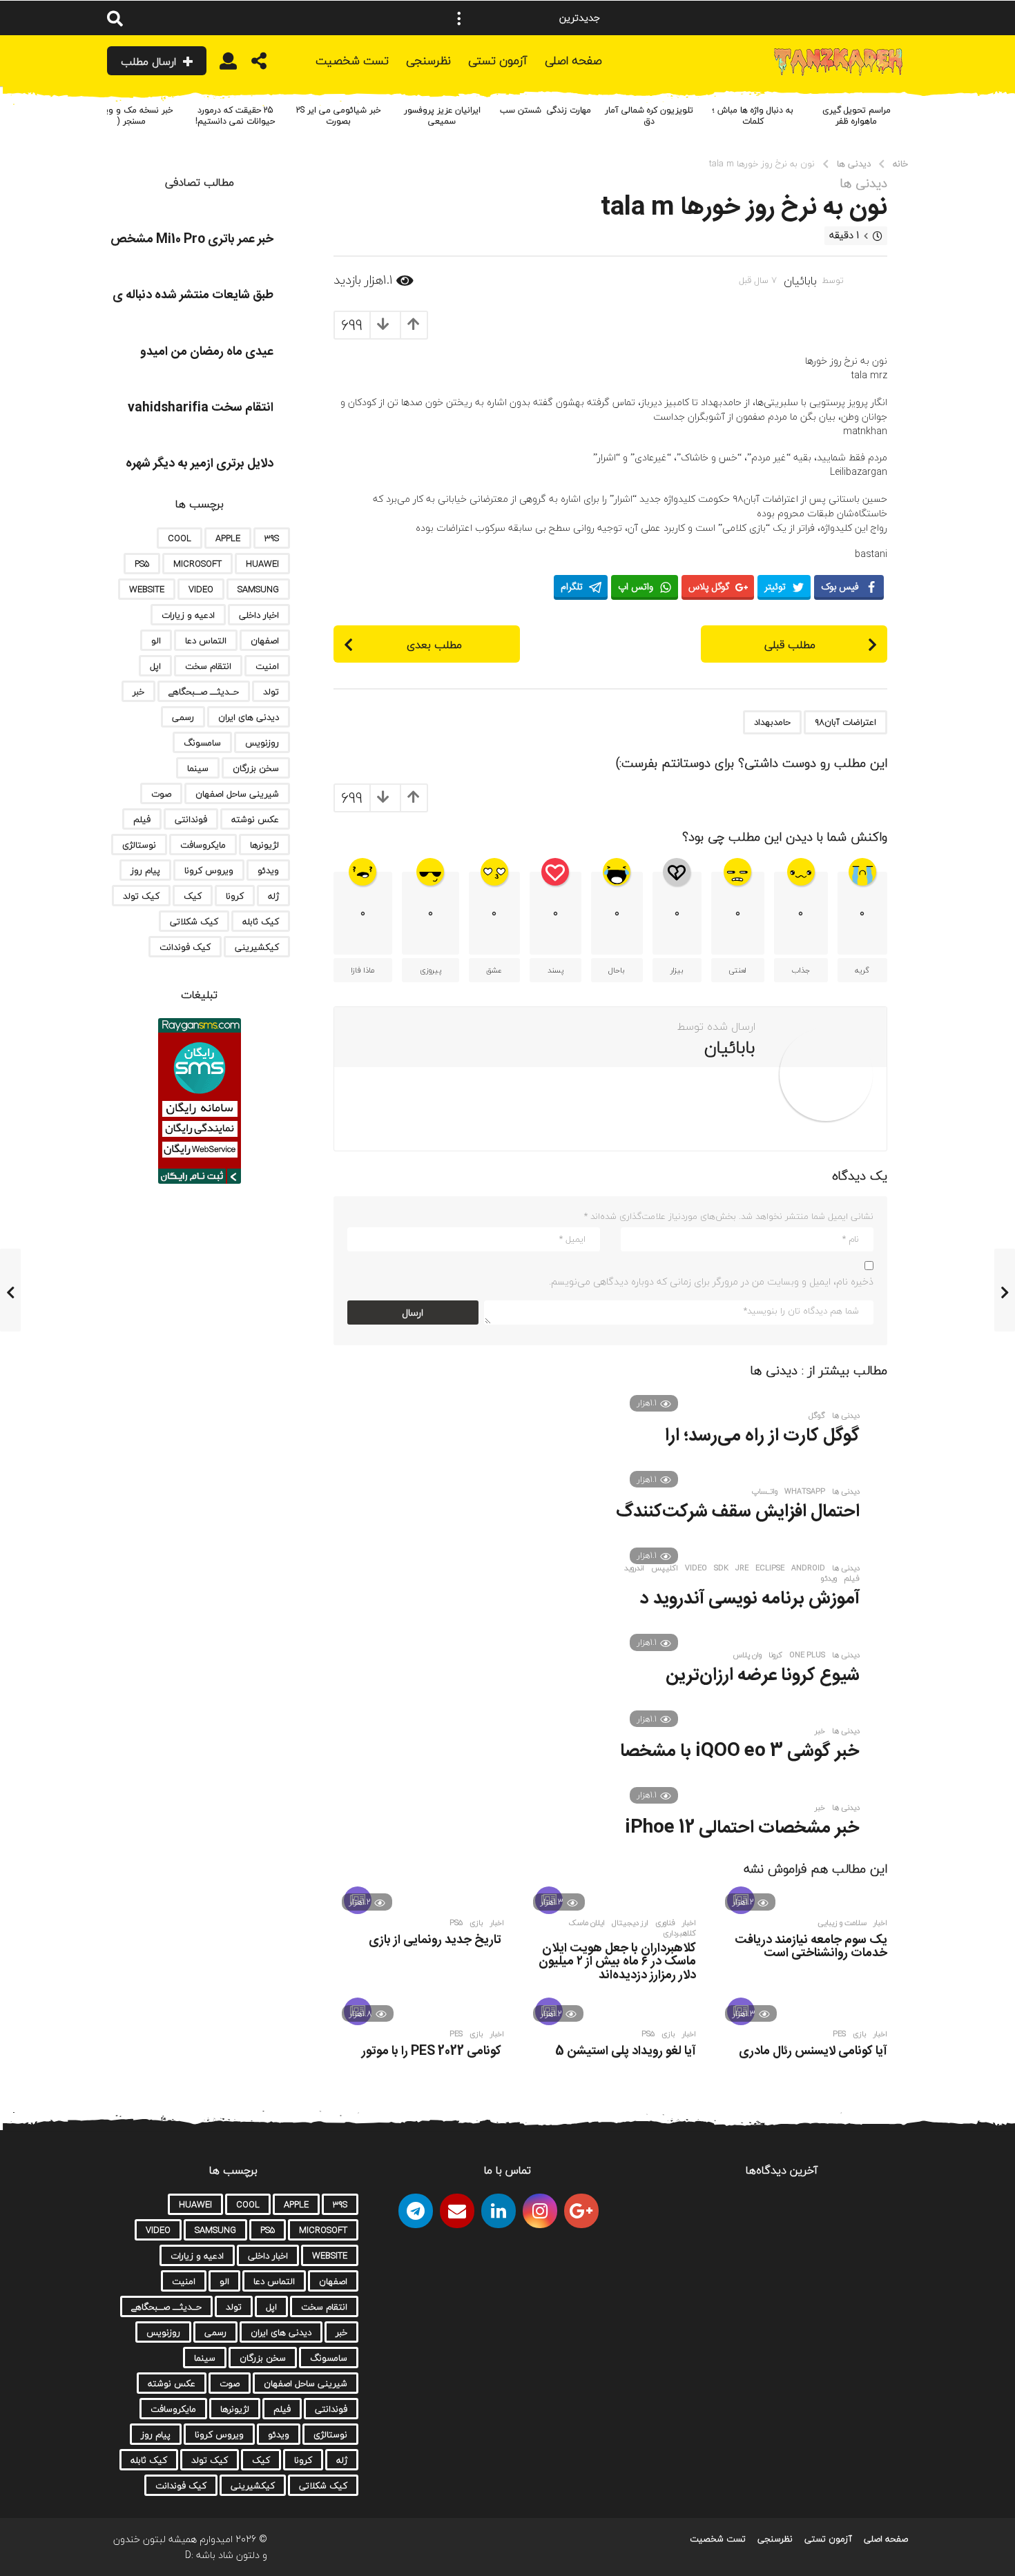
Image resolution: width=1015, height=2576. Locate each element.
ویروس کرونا (209, 870)
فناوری (665, 1923)
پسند (555, 970)
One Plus (807, 1655)
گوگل (817, 1416)
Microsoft (197, 564)
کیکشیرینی (257, 947)
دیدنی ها (864, 184)
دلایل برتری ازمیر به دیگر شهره (200, 464)
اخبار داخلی (259, 615)
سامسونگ (202, 743)
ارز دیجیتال (630, 1923)
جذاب (801, 970)
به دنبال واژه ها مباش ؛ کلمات (753, 116)
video (696, 1568)
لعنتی (737, 970)
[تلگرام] (416, 2211)
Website (147, 589)
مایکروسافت (203, 845)
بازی (476, 1923)
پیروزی (431, 970)
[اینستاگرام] (540, 2211)
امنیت (267, 666)
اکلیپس (665, 1568)
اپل (155, 666)
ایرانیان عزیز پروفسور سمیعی (442, 116)
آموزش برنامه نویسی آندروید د (750, 1599)
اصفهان (265, 641)
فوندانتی (191, 819)
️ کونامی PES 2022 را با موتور (433, 2051)
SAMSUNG (258, 589)
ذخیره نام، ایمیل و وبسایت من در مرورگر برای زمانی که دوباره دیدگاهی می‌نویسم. (711, 1281)
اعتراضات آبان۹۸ (845, 722)
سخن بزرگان (256, 768)
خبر (820, 1731)
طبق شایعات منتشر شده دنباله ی (193, 295)
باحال (617, 970)
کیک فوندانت (185, 947)
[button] (459, 18)
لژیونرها (264, 845)
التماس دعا (206, 641)
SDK (721, 1568)
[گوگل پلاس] (581, 2211)
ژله (273, 896)
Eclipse (770, 1568)
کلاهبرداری (679, 1933)
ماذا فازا (362, 970)
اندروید (634, 1568)
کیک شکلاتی (194, 921)
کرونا (775, 1655)
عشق (494, 970)
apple (228, 538)
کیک (193, 896)
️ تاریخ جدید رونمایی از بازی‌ (436, 1940)
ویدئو (829, 1579)
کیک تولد (141, 896)
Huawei (262, 564)
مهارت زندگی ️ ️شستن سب (545, 110)
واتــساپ (765, 1492)
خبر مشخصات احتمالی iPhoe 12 (742, 1828)
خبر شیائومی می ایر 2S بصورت (339, 116)
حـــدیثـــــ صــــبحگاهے (204, 692)
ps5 (456, 1923)
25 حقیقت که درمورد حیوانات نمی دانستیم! (235, 116)
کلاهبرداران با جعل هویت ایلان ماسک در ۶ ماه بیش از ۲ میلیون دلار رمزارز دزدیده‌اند (617, 1962)
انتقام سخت (208, 666)
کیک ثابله (261, 921)
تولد (271, 692)
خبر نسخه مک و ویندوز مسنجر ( (131, 116)
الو (156, 641)
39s (272, 538)
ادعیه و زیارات (188, 615)
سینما (198, 768)
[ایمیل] (457, 2211)
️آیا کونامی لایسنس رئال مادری (813, 2051)
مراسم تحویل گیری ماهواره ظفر (857, 116)
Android (808, 1568)
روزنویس (262, 743)
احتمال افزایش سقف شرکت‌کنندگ (738, 1512)
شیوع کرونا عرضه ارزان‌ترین (763, 1676)
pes (839, 2034)
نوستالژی (139, 845)
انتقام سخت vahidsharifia (201, 408)
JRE (742, 1568)
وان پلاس (747, 1655)
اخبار (880, 1923)
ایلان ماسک (587, 1923)
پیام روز (145, 870)
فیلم (852, 1579)
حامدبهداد (772, 722)
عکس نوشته (255, 819)
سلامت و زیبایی (842, 1923)
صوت (161, 794)
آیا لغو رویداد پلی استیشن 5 (626, 2051)
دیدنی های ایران (249, 717)
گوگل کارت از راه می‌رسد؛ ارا (762, 1436)
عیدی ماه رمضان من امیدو (207, 352)
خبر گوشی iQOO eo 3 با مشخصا (740, 1752)
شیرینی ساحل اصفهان (237, 794)
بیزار (677, 970)
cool (180, 538)
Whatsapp (805, 1492)
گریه (862, 970)
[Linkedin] (499, 2211)
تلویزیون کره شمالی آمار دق (649, 116)
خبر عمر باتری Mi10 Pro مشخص (192, 240)
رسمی (183, 717)
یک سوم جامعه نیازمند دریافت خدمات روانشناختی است (811, 1947)
